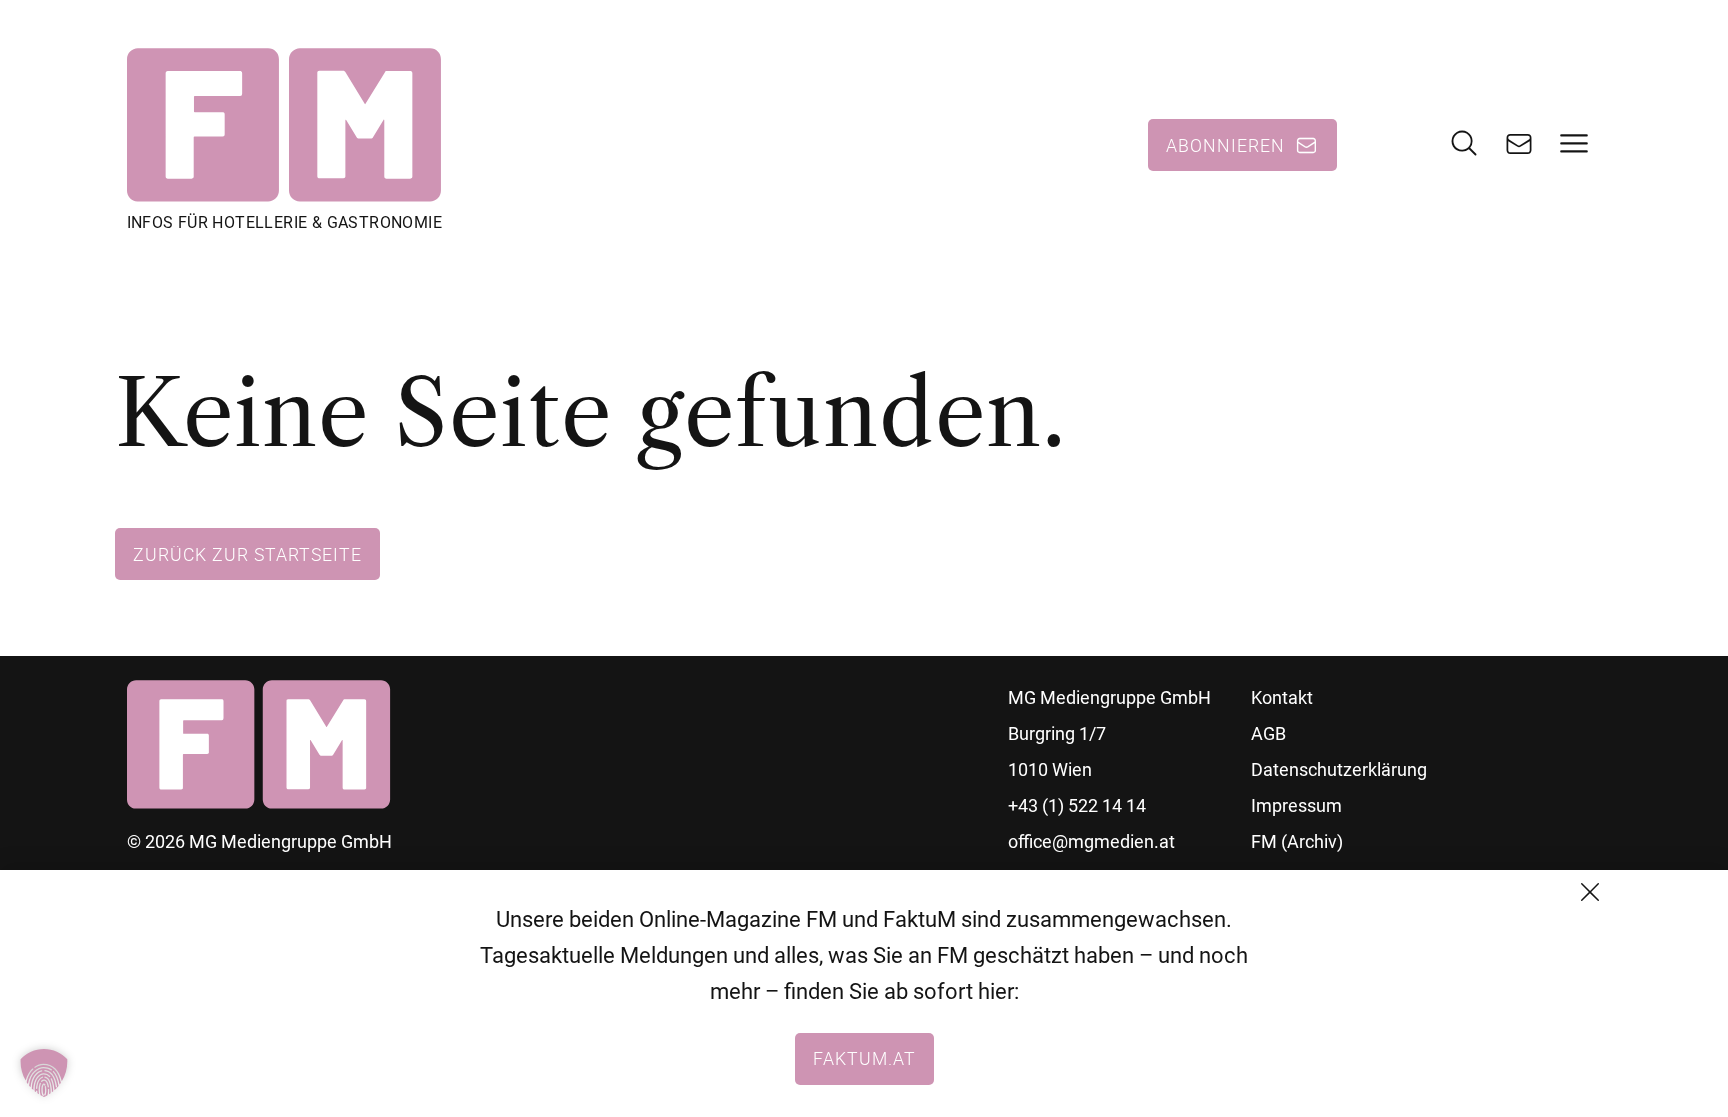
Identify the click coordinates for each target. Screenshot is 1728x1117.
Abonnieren (1225, 145)
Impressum (1296, 805)
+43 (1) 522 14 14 (1077, 805)
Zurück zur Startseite (247, 554)
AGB (1268, 733)
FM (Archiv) (1297, 841)
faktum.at (864, 1058)
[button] (44, 1073)
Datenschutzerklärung (1339, 769)
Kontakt (1282, 697)
